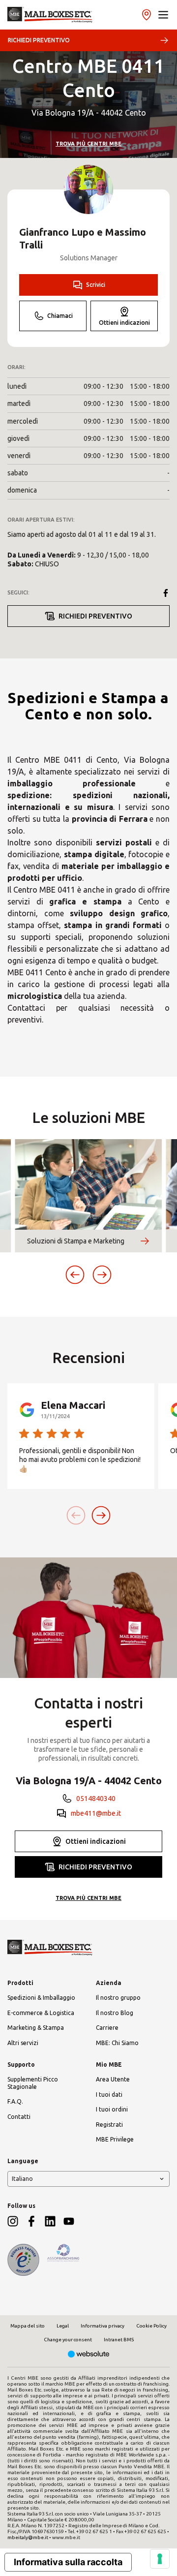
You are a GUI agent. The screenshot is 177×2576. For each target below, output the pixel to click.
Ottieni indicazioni (124, 323)
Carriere (107, 2028)
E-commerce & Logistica (41, 2013)
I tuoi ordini (112, 2109)
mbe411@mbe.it (96, 1813)
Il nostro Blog (115, 2013)
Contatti (19, 2117)
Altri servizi (23, 2043)
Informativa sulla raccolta (68, 2562)
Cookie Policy (151, 2326)
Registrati (109, 2125)
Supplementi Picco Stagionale (33, 2083)
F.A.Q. (15, 2101)
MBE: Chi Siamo (117, 2043)
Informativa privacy (103, 2326)
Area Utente (113, 2079)
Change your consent (68, 2340)
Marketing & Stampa (36, 2028)
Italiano (22, 2179)
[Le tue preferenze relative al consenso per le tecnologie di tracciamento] (160, 2559)
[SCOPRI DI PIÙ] (145, 1241)
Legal (63, 2326)
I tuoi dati (109, 2095)
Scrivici (96, 285)
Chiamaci (60, 316)
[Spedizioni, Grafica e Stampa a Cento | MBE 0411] (50, 15)
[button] (163, 15)
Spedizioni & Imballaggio (41, 1998)
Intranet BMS (119, 2340)
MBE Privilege (115, 2139)
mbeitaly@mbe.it (28, 2537)
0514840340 (96, 1799)
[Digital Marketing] (89, 2355)
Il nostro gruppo (118, 1998)
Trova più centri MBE (88, 144)
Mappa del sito (28, 2326)
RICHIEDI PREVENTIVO (39, 40)
